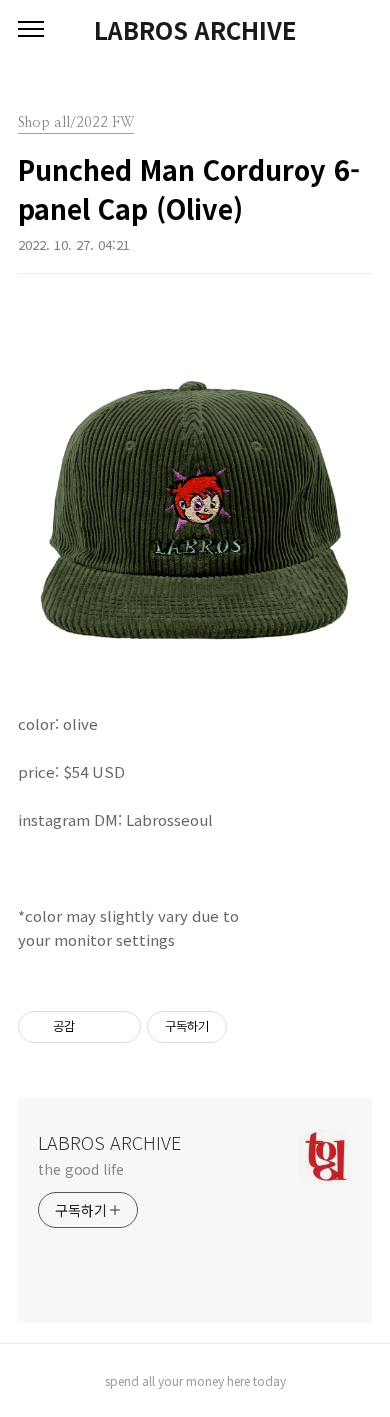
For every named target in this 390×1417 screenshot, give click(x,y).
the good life (81, 1169)
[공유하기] (93, 1027)
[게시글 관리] (118, 1027)
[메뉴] (31, 30)
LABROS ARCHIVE (195, 30)
